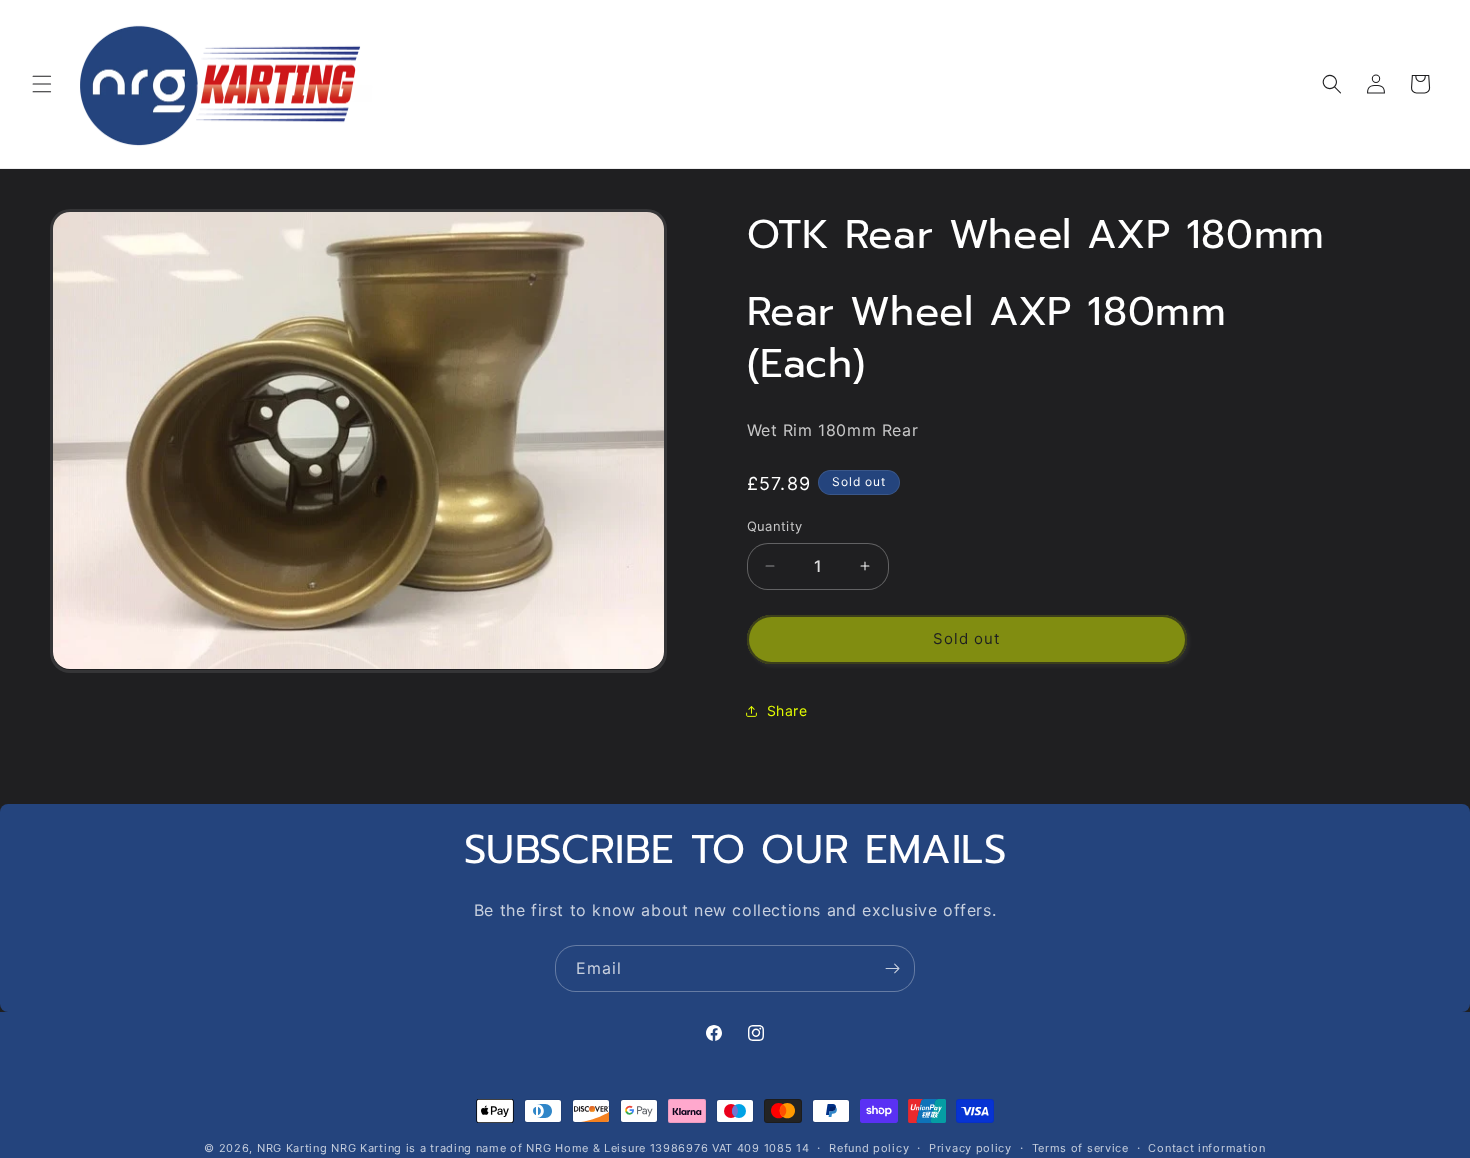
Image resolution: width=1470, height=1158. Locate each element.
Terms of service (1080, 1147)
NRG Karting (292, 1148)
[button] (42, 84)
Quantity (775, 526)
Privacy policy (970, 1147)
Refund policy (869, 1147)
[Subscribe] (892, 968)
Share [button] (787, 710)
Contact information (1206, 1147)
